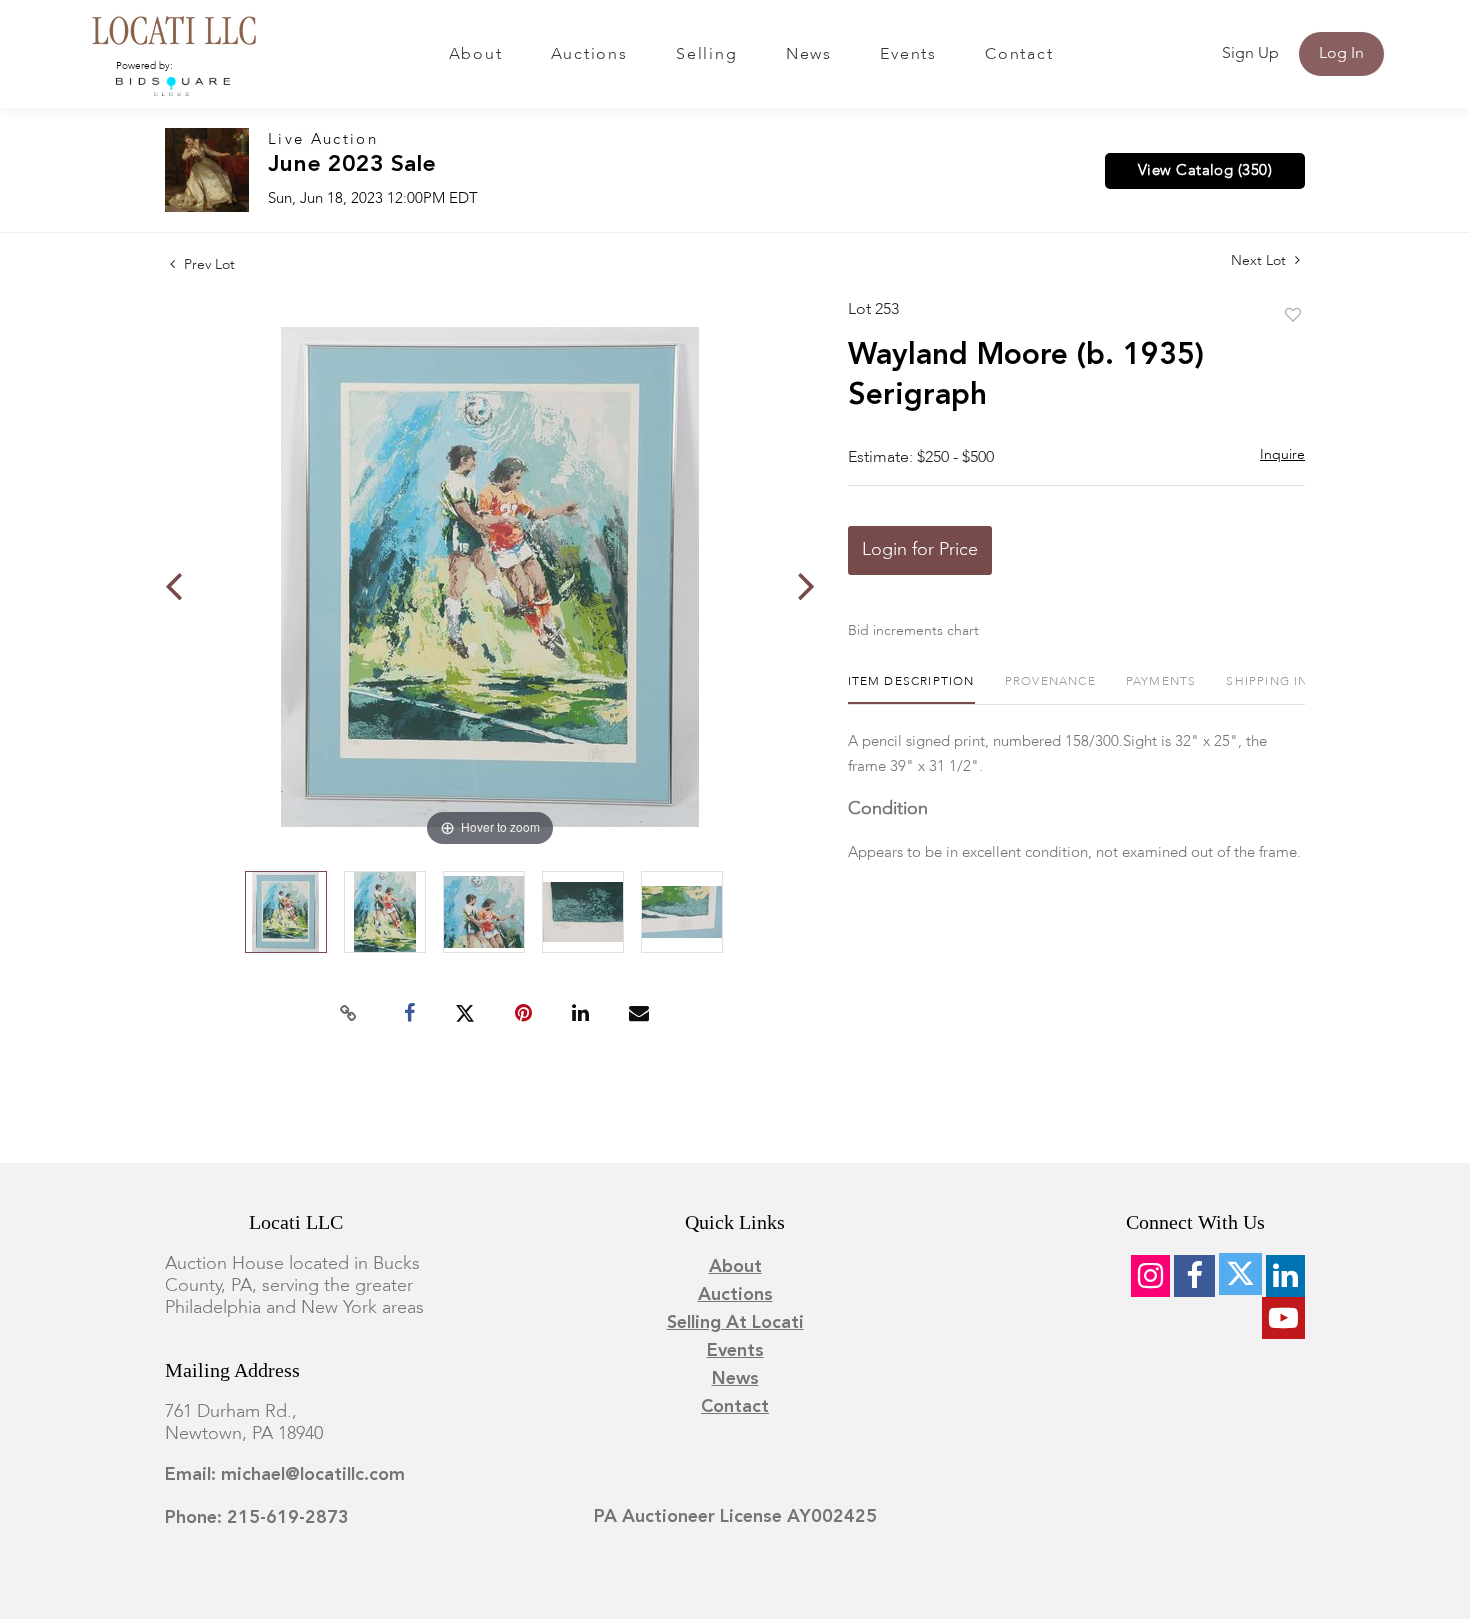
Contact (1019, 55)
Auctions (589, 55)
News (809, 55)
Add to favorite (1293, 316)
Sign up (1250, 54)
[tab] (911, 689)
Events (908, 55)
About (476, 55)
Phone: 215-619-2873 (257, 1518)
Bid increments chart (913, 631)
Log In (1341, 54)
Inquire (1282, 455)
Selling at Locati (735, 1323)
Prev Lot (207, 265)
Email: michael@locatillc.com (285, 1475)
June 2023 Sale (352, 165)
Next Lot (1260, 261)
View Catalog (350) (1205, 171)
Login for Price (920, 550)
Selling (706, 55)
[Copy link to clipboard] (349, 1014)
